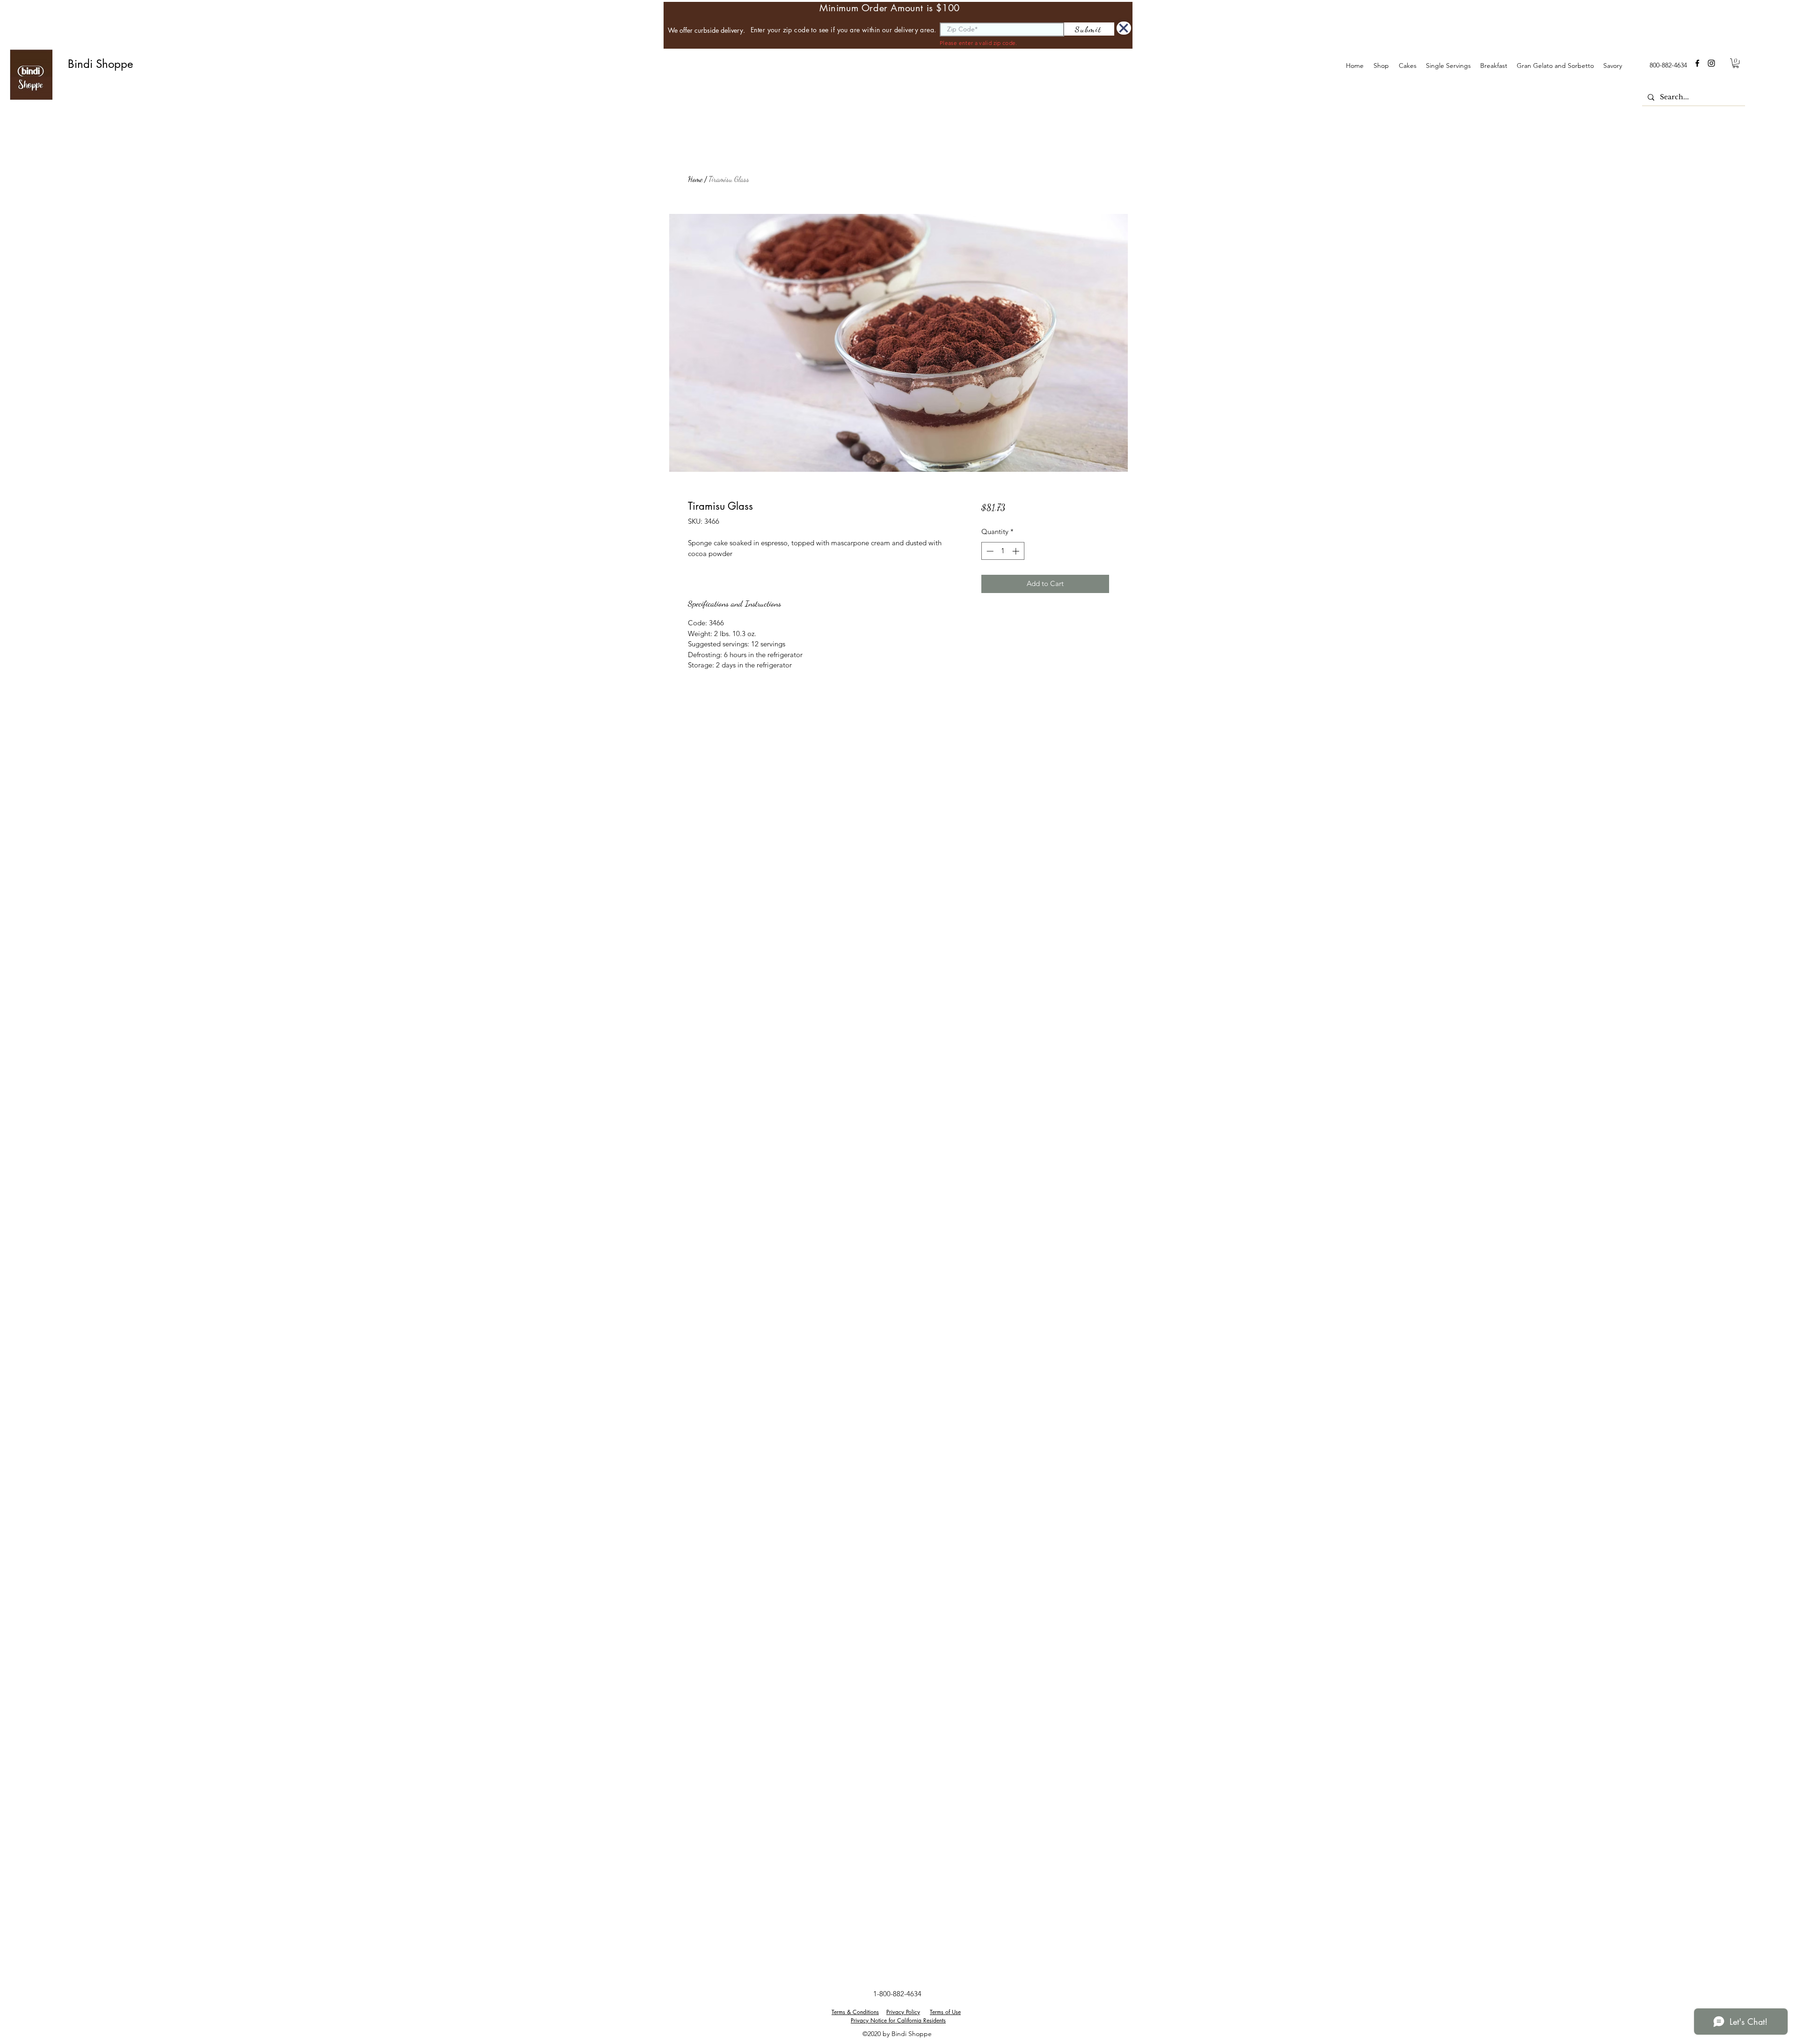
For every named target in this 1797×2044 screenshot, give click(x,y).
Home (695, 179)
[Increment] (1017, 551)
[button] (1407, 66)
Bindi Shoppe (100, 64)
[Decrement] (989, 551)
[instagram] (1711, 63)
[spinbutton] (1003, 551)
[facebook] (1697, 63)
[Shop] (1124, 28)
